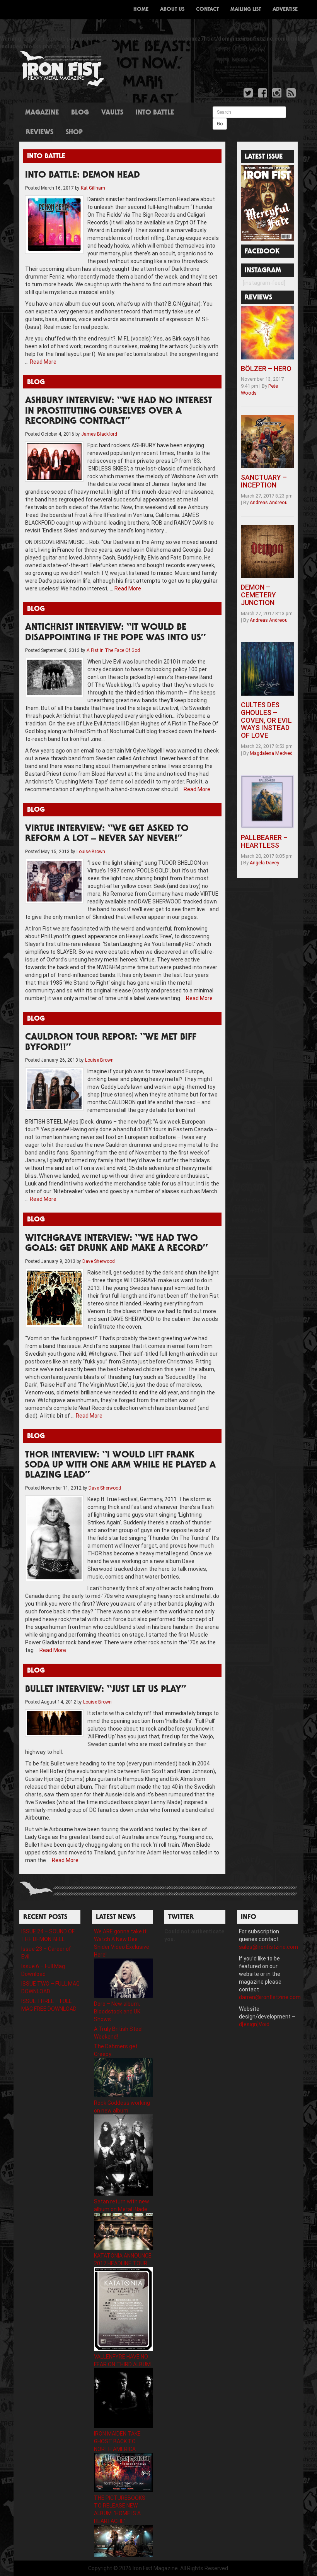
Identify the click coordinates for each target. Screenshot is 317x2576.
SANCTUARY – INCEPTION (264, 481)
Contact (207, 10)
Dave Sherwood (99, 1261)
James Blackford (99, 434)
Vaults (112, 113)
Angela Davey (264, 863)
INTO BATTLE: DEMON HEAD (83, 176)
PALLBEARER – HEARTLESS (264, 841)
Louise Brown (91, 852)
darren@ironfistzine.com (270, 1997)
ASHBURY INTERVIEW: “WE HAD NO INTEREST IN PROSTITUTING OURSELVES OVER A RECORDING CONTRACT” (119, 411)
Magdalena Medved (271, 753)
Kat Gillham (93, 188)
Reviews (40, 133)
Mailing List (246, 10)
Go (220, 124)
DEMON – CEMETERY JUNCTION (258, 595)
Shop (74, 133)
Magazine (42, 113)
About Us (172, 10)
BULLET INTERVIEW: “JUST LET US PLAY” (106, 1690)
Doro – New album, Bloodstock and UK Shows (117, 2012)
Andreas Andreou (269, 502)
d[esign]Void (254, 2024)
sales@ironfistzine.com (268, 1947)
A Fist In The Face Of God (113, 650)
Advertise (285, 10)
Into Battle (155, 113)
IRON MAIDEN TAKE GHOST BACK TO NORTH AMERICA (117, 2441)
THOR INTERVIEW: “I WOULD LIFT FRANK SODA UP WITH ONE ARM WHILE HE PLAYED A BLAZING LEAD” (120, 1466)
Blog (80, 113)
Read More (43, 362)
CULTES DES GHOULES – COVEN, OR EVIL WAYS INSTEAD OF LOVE (266, 720)
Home (141, 10)
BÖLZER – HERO (266, 369)
